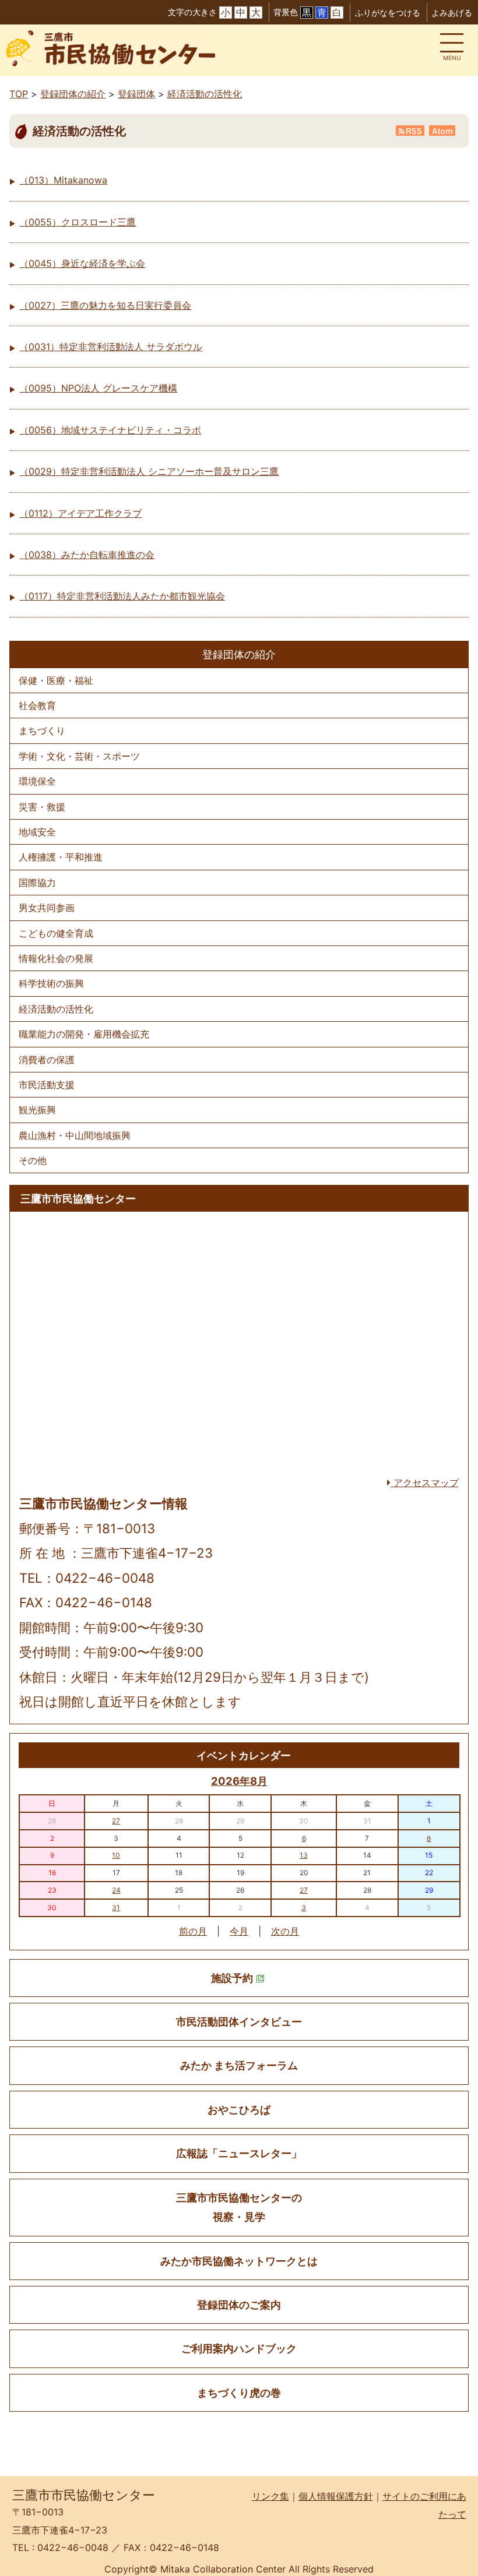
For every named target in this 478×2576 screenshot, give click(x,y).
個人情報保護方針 (336, 2496)
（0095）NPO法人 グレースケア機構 (98, 388)
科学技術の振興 (51, 983)
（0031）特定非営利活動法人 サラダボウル (111, 347)
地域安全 (37, 832)
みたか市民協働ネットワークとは (239, 2261)
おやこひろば (239, 2110)
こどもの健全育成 (56, 933)
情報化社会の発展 (56, 958)
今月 (239, 1931)
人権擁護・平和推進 (61, 857)
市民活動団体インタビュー (239, 2022)
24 (116, 1890)
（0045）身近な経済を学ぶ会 (82, 263)
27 (116, 1821)
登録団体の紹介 (73, 94)
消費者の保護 (47, 1060)
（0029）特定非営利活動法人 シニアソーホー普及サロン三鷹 (149, 471)
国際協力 (37, 883)
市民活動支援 (47, 1085)
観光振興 (37, 1110)
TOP (19, 94)
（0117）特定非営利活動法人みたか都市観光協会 (122, 596)
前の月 (193, 1931)
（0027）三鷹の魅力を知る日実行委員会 (105, 305)
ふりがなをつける (388, 13)
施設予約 (232, 1978)
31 (116, 1908)
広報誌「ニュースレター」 (239, 2153)
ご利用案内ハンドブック (239, 2349)
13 (304, 1855)
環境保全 (37, 781)
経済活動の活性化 (205, 94)
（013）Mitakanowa (63, 180)
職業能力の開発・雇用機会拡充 (84, 1034)
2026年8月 (239, 1781)
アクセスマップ (425, 1483)
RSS (410, 130)
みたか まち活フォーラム (239, 2065)
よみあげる (452, 13)
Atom (443, 130)
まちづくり (42, 731)
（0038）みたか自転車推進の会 (87, 555)
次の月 (285, 1931)
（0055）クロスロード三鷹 (78, 222)
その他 (33, 1160)
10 (116, 1855)
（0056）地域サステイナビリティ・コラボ (110, 430)
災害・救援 (42, 807)
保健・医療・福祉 (56, 680)
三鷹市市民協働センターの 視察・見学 (239, 2207)
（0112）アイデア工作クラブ (80, 513)
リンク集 (270, 2496)
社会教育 (37, 705)
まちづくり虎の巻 (239, 2393)
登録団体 (136, 94)
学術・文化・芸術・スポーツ (79, 756)
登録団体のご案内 (239, 2305)
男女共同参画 (47, 908)
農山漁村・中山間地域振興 (75, 1135)
